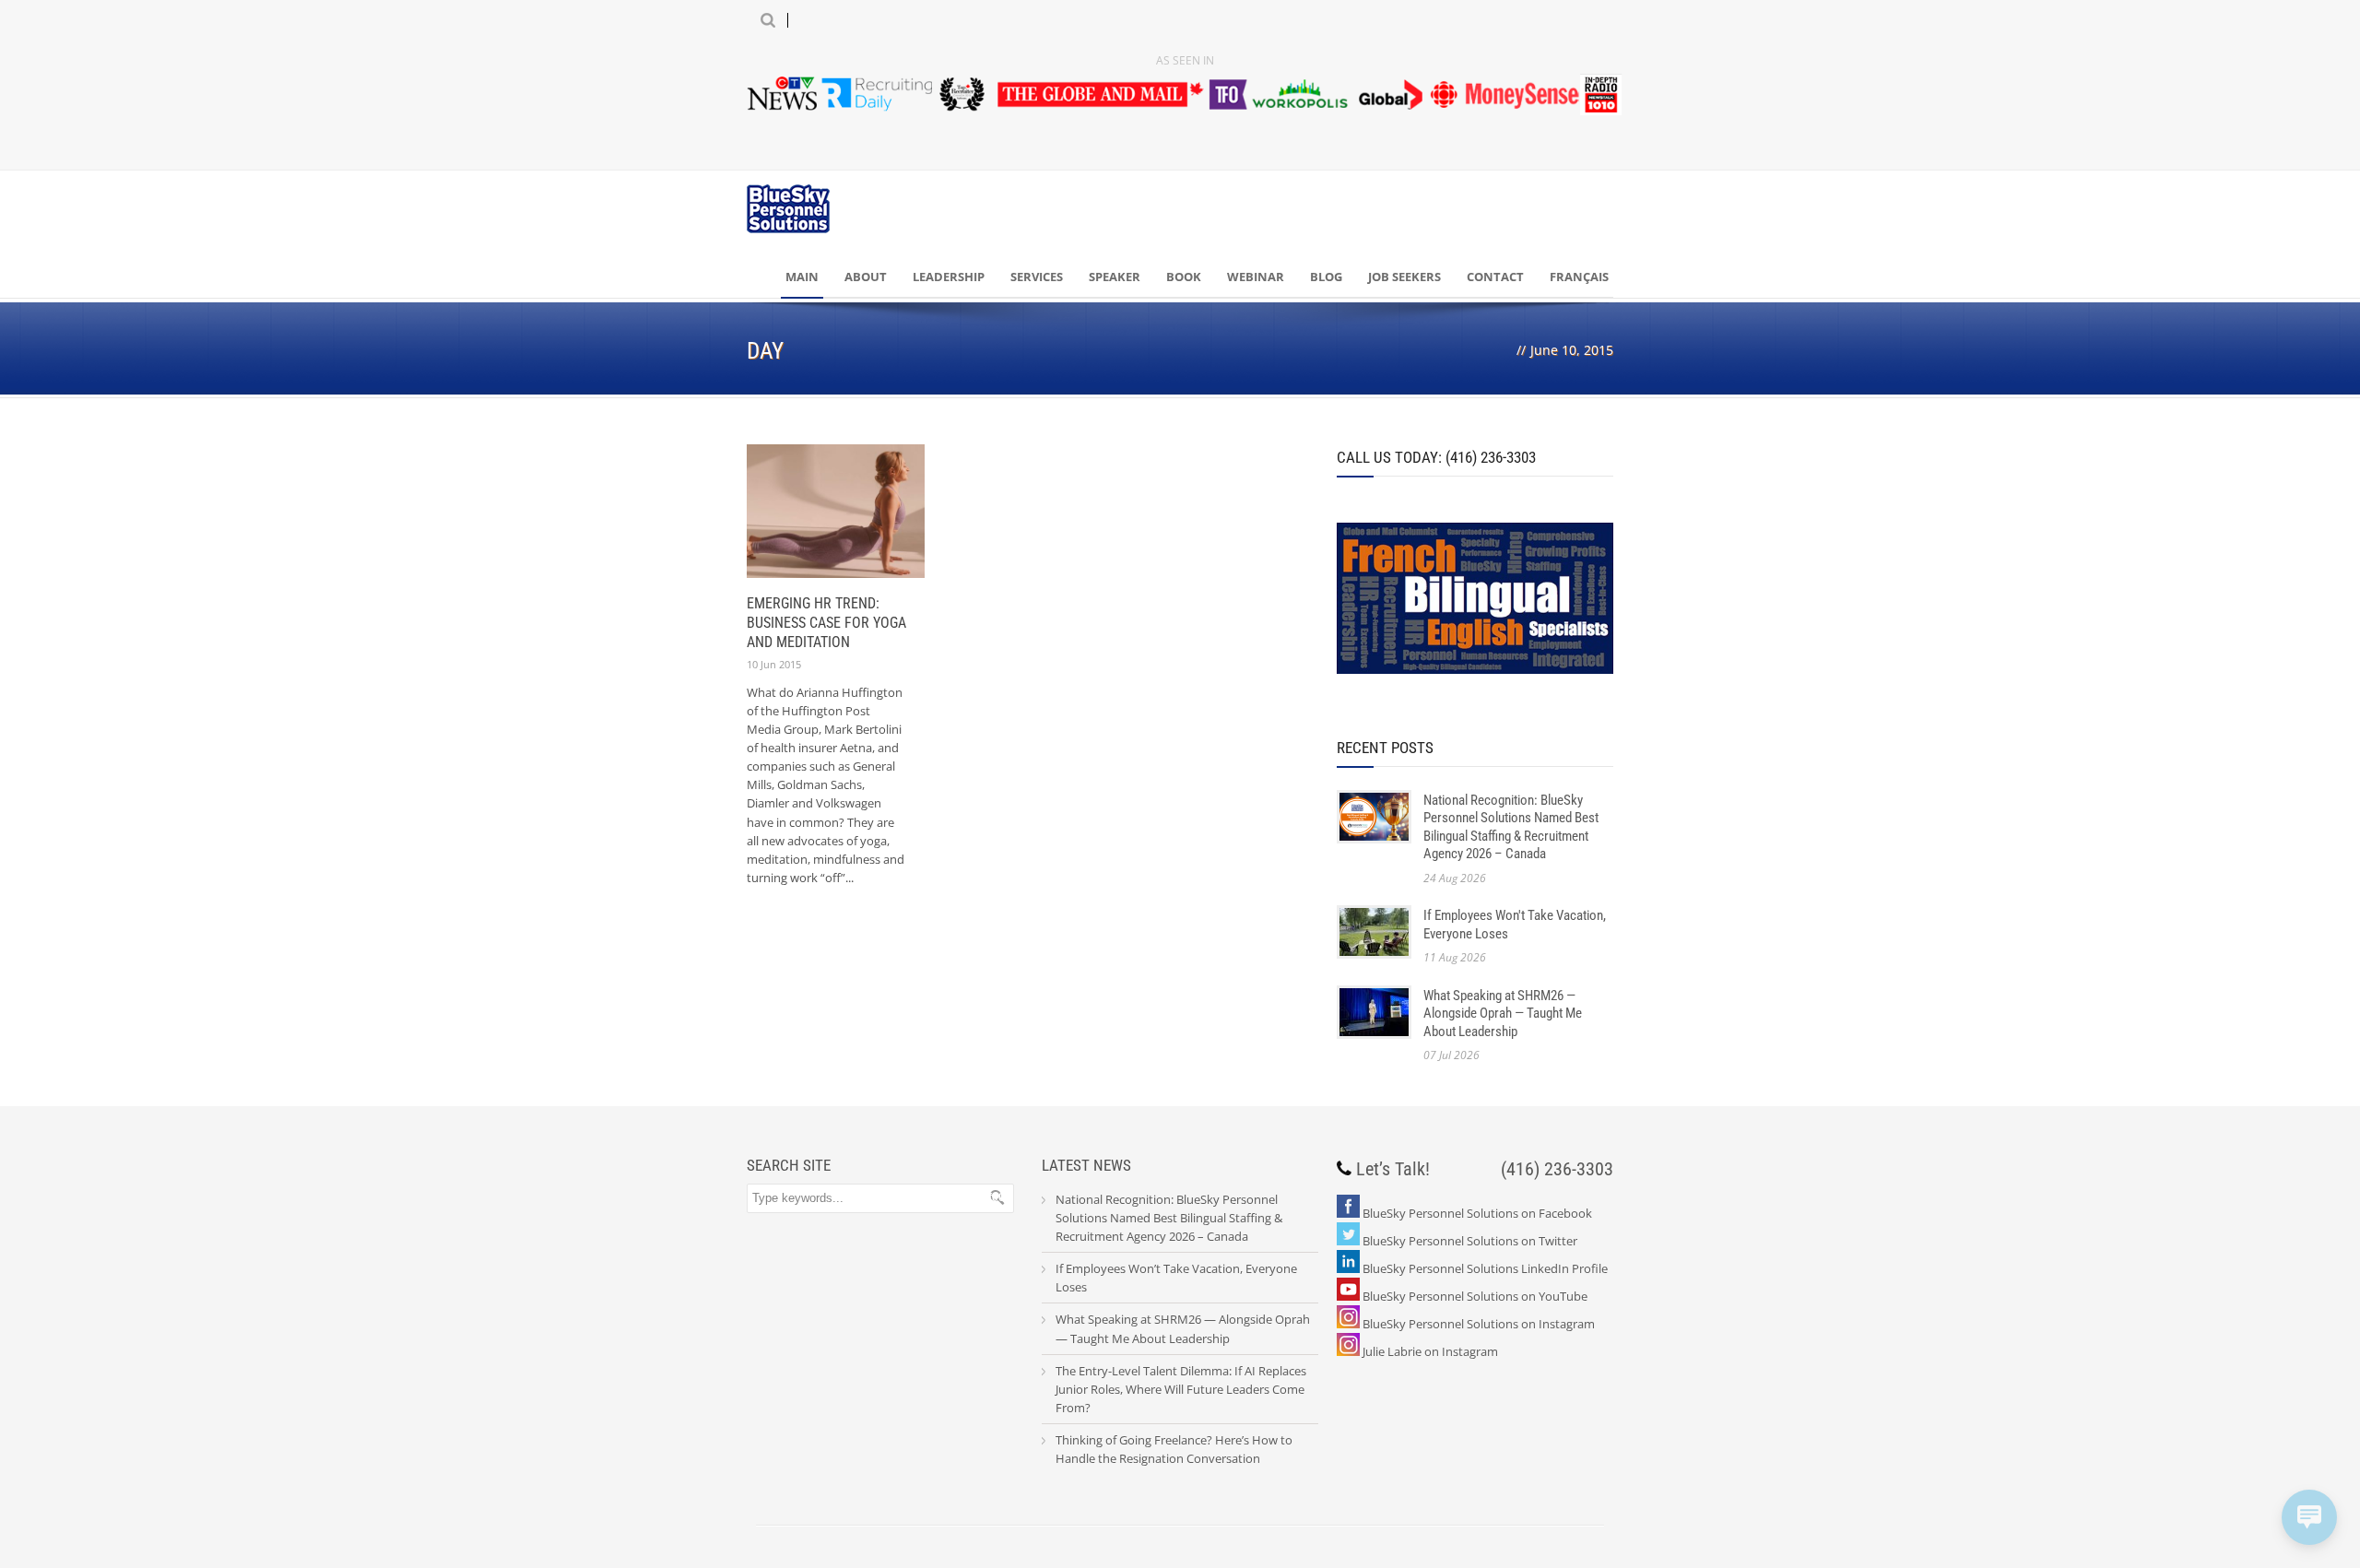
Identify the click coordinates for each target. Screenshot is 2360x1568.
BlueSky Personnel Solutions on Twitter (1470, 1241)
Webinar (1256, 277)
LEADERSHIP (949, 277)
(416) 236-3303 (1557, 1169)
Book (1184, 277)
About (866, 277)
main (802, 277)
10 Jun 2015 (774, 664)
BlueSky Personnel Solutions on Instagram (1479, 1324)
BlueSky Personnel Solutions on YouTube (1475, 1296)
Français (1579, 277)
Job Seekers (1404, 277)
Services (1037, 277)
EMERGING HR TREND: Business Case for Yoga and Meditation (826, 623)
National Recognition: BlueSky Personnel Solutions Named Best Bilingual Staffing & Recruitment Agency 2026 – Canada (1511, 827)
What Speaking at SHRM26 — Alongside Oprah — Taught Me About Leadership (1503, 1014)
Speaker (1115, 277)
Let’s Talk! (1393, 1169)
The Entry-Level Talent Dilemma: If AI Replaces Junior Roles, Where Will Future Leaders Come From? (1181, 1389)
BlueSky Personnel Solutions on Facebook (1477, 1213)
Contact (1495, 277)
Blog (1326, 277)
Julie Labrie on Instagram (1430, 1351)
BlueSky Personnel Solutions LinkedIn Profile (1485, 1268)
